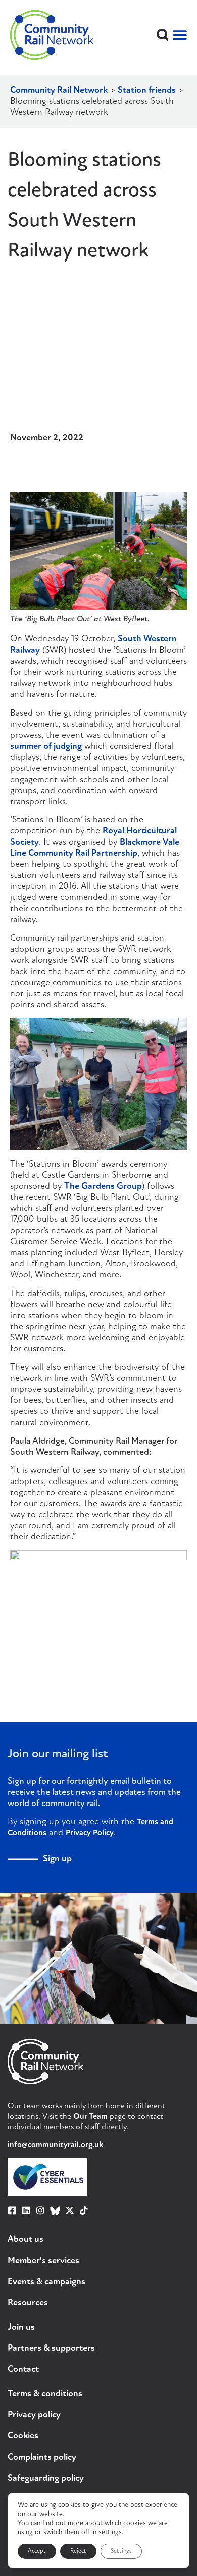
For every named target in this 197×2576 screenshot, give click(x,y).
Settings (121, 2551)
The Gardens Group (103, 1187)
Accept (37, 2551)
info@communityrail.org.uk (55, 2145)
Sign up (57, 1859)
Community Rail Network (59, 91)
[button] (163, 35)
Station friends (147, 91)
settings (110, 2532)
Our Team (90, 2117)
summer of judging (46, 747)
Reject (78, 2551)
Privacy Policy (90, 1833)
